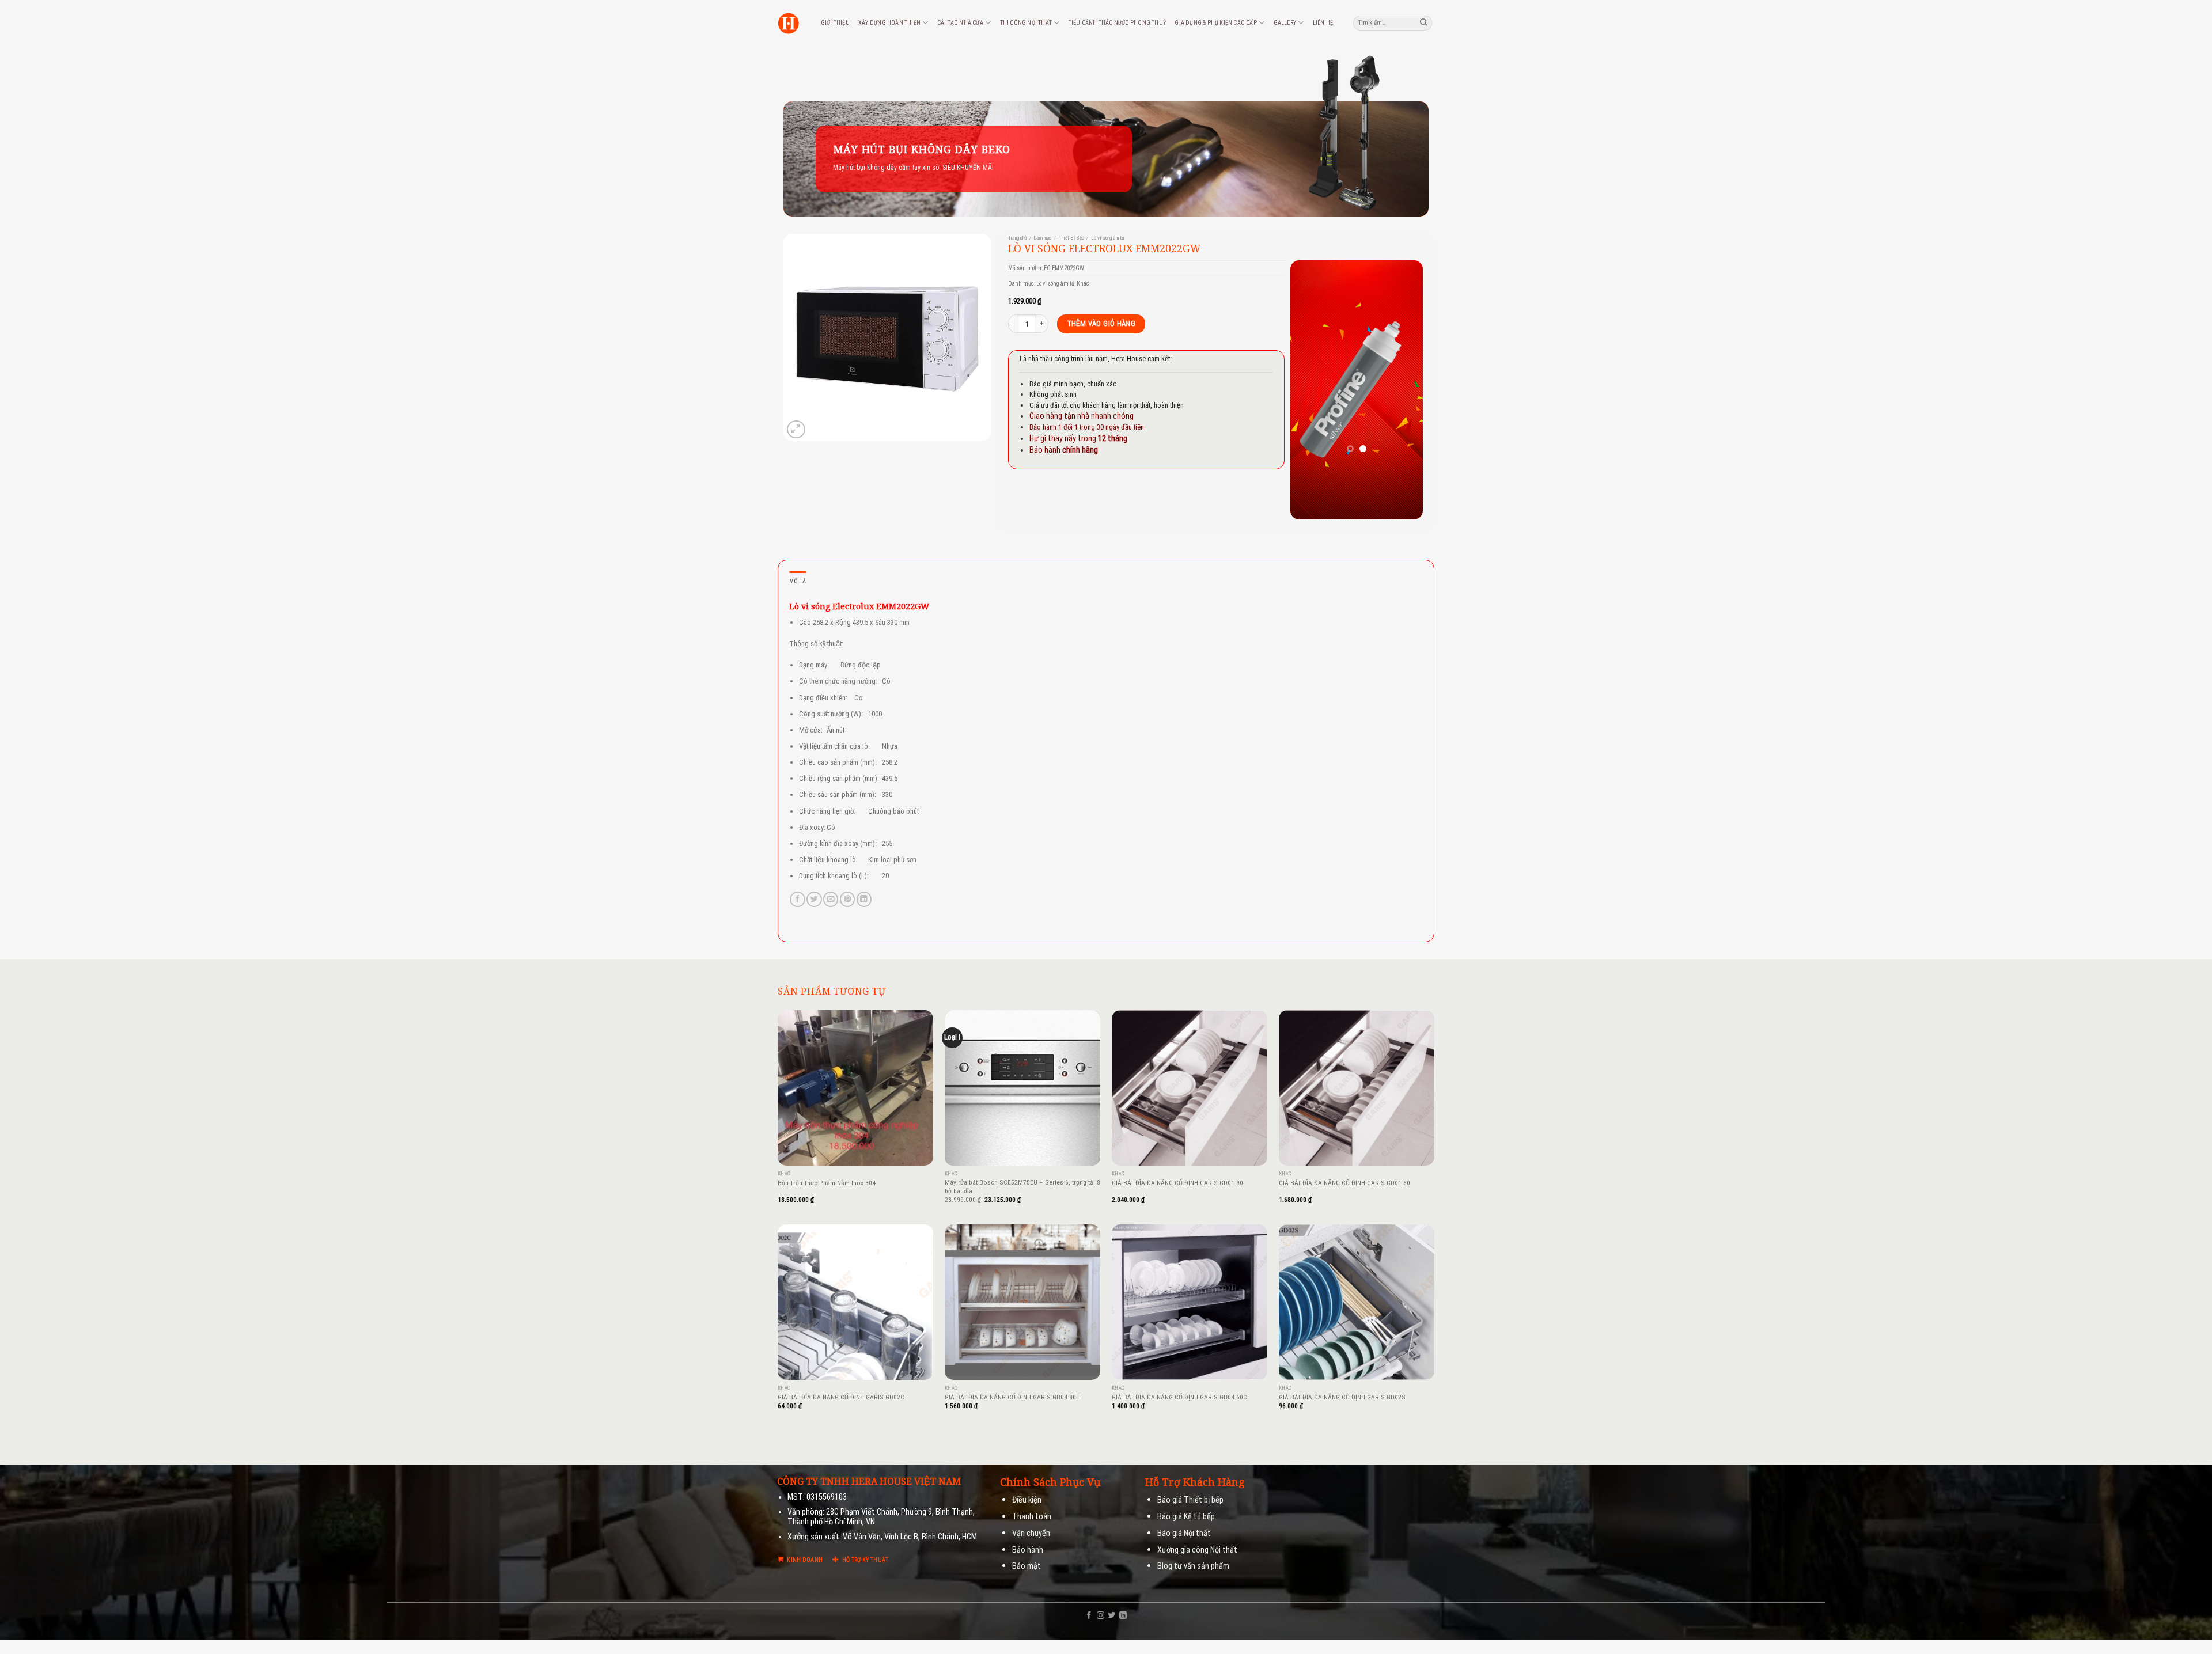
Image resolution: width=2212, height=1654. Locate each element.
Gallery (1285, 23)
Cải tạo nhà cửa (960, 23)
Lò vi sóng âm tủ (1107, 238)
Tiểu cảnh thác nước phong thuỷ (1117, 23)
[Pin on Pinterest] (847, 899)
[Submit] (1424, 23)
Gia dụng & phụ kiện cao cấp (1216, 23)
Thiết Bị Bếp (1071, 238)
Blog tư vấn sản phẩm (1193, 1566)
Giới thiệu (835, 23)
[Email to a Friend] (831, 899)
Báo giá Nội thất (1184, 1533)
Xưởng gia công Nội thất (1197, 1550)
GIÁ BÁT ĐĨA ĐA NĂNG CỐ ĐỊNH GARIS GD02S (1342, 1397)
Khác (1083, 284)
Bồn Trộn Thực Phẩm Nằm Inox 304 (827, 1183)
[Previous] (1308, 390)
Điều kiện (1027, 1500)
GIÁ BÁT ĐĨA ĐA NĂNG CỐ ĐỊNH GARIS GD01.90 (1177, 1183)
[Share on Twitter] (814, 899)
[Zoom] (796, 429)
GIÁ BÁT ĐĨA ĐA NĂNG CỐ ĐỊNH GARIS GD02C (841, 1397)
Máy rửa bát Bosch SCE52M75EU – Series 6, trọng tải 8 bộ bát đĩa (1022, 1187)
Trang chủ (1017, 238)
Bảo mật (1027, 1566)
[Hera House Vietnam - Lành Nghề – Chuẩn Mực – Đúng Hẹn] (788, 23)
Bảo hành (1028, 1550)
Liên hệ (1323, 23)
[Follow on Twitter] (1111, 1616)
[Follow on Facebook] (1089, 1616)
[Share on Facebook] (797, 899)
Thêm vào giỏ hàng (1101, 323)
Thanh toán (1032, 1517)
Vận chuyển (1031, 1533)
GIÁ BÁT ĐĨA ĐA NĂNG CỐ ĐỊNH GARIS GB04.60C (1179, 1397)
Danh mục (1042, 238)
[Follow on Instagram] (1101, 1616)
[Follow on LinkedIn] (1123, 1616)
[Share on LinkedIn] (864, 899)
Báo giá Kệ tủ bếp (1186, 1517)
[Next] (1406, 390)
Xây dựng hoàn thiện (889, 23)
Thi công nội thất (1026, 23)
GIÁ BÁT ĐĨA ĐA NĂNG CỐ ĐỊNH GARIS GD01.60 (1344, 1183)
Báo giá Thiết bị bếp (1190, 1500)
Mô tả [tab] (798, 581)
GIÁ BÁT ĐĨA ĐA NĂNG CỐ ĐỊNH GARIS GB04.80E (1012, 1397)
